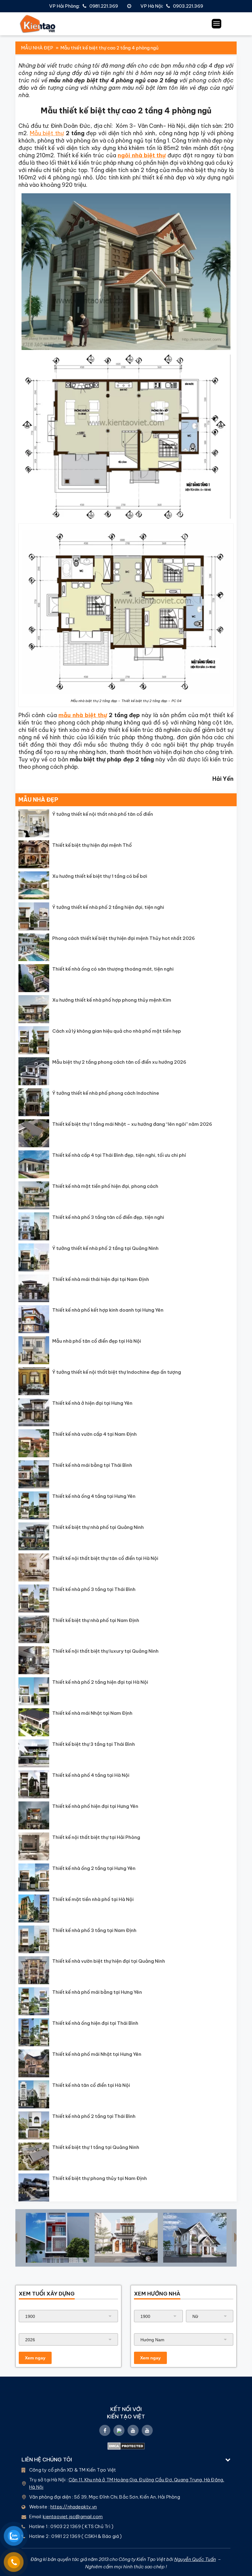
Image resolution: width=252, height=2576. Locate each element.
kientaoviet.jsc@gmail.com (73, 2517)
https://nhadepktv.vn (74, 2507)
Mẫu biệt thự (47, 133)
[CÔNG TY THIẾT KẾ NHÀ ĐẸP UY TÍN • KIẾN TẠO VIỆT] (38, 24)
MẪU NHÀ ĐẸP (37, 48)
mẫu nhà (72, 715)
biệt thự (96, 715)
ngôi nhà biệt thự (142, 155)
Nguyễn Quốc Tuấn (195, 2559)
